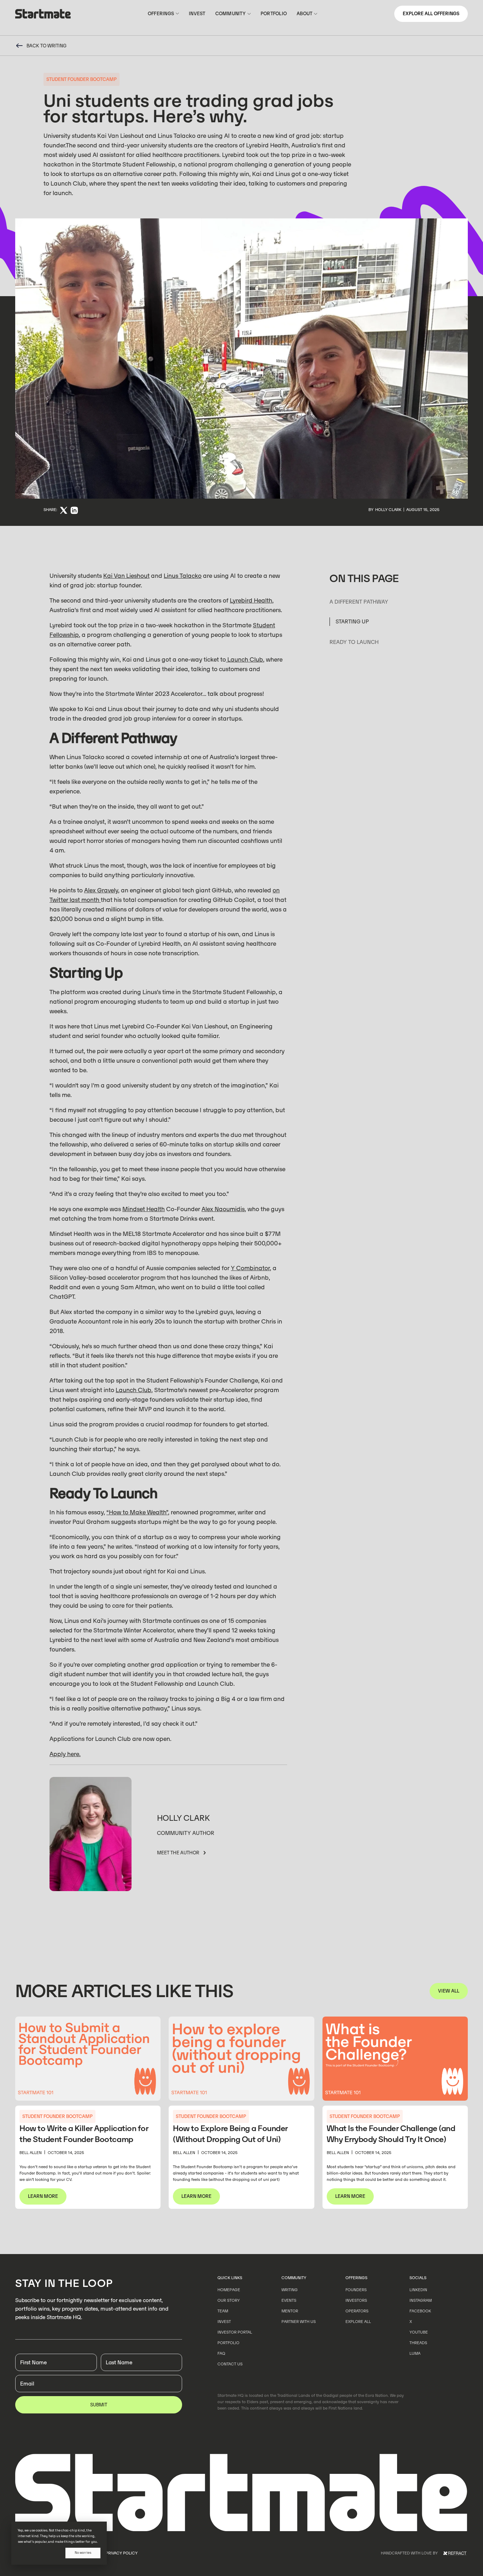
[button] (163, 14)
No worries (83, 2553)
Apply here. (65, 1754)
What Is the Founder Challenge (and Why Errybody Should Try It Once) (391, 2134)
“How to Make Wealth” (137, 1512)
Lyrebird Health (251, 600)
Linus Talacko (183, 576)
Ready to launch (355, 642)
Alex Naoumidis (223, 1209)
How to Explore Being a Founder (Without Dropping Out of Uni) (230, 2134)
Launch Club (245, 659)
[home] (43, 15)
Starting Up (352, 621)
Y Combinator (250, 1268)
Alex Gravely (101, 890)
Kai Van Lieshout (126, 576)
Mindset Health (144, 1209)
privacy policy (122, 2553)
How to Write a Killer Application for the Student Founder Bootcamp (84, 2134)
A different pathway (359, 601)
